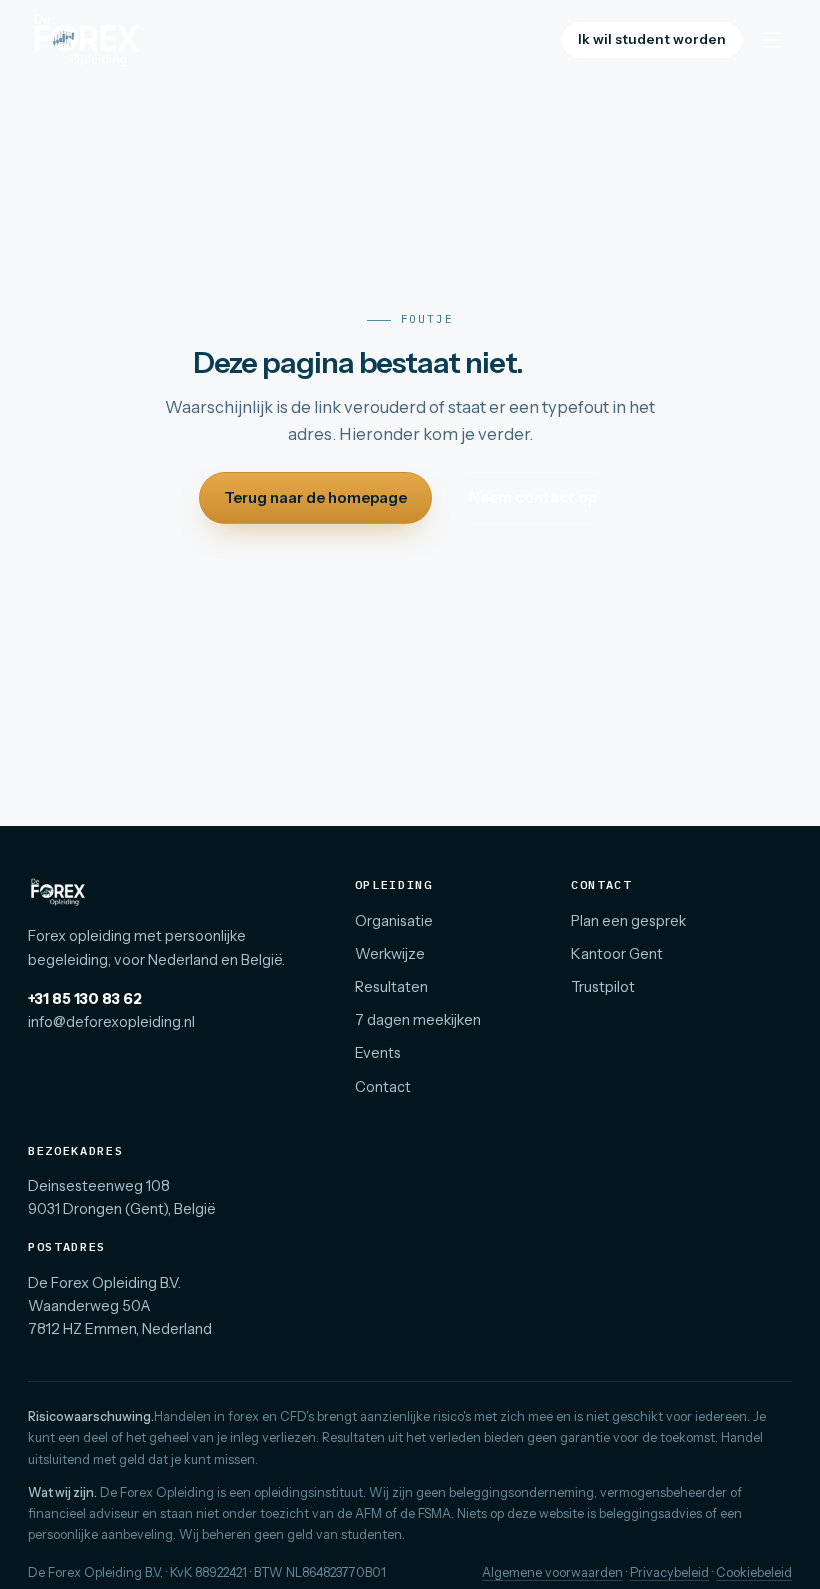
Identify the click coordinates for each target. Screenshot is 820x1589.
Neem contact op (533, 497)
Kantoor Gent (617, 954)
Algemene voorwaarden (552, 1572)
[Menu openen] (771, 40)
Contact (383, 1087)
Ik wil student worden (652, 39)
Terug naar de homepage (315, 497)
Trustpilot (603, 987)
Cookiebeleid (754, 1572)
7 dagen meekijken (418, 1020)
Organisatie (394, 921)
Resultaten (391, 987)
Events (378, 1053)
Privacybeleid (669, 1572)
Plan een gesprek (628, 921)
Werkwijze (390, 954)
